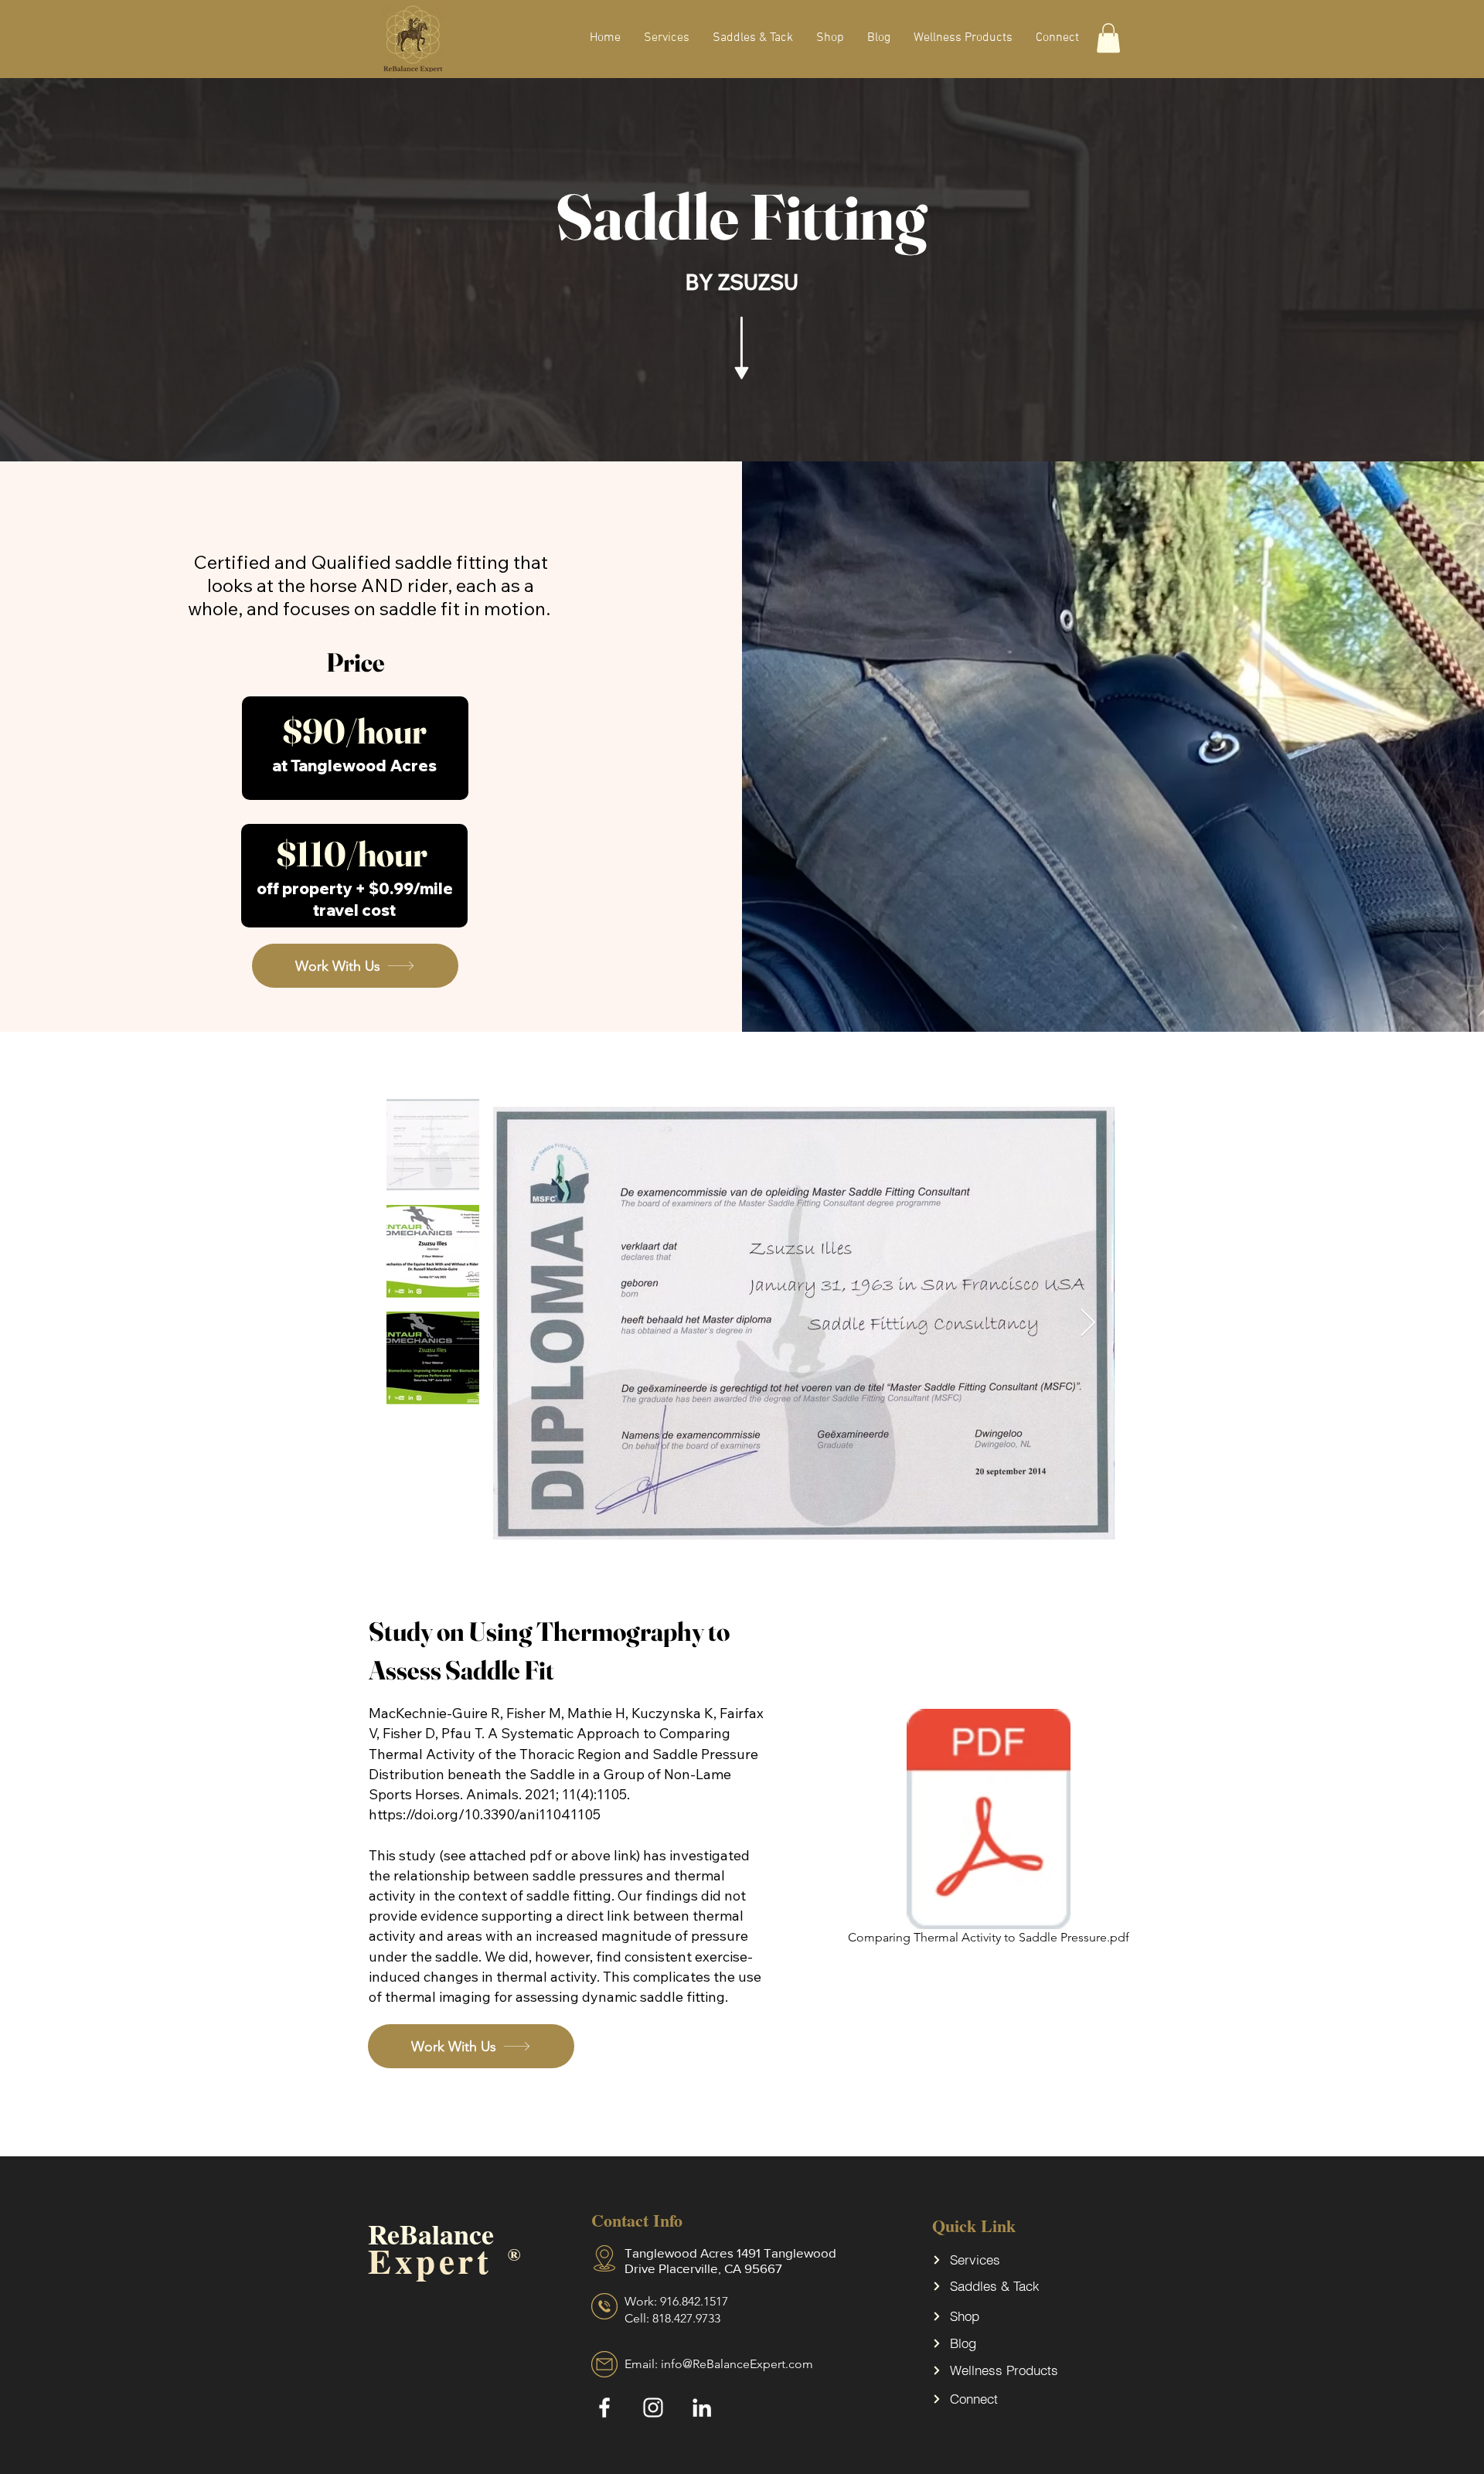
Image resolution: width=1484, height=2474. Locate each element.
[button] (1108, 38)
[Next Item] (1088, 1324)
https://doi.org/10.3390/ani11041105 (485, 1814)
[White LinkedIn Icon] (702, 2408)
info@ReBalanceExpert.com (737, 2364)
